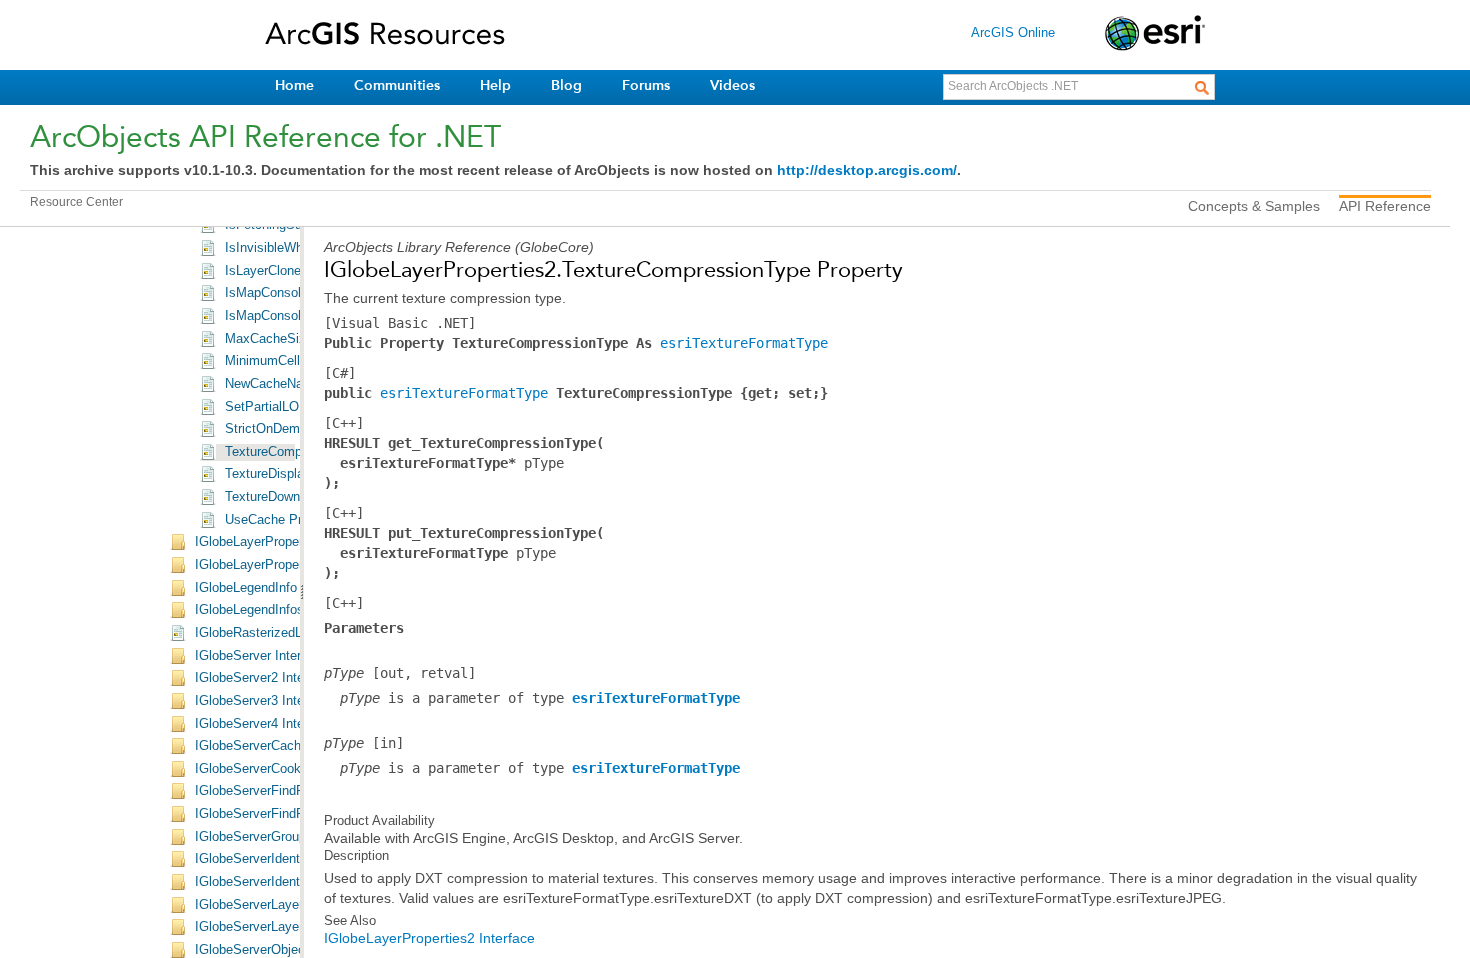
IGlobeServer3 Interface (264, 701)
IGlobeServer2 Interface (264, 678)
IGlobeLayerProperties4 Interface (290, 542)
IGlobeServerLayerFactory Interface (298, 927)
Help (495, 85)
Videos (732, 85)
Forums (646, 85)
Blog (566, 85)
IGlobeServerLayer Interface (276, 905)
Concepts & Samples (1254, 206)
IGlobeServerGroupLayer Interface (294, 837)
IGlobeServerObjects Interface (283, 950)
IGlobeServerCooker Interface (281, 769)
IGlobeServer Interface (260, 656)
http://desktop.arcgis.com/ (867, 170)
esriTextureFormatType (744, 343)
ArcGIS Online (1013, 32)
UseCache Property (281, 520)
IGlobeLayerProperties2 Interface (429, 938)
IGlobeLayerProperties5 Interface (290, 565)
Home (294, 85)
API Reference (1385, 206)
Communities (397, 85)
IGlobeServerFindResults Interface (295, 814)
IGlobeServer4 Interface (264, 724)
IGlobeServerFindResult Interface (291, 791)
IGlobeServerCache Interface (279, 746)
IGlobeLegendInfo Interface (273, 588)
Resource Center (76, 202)
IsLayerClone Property (289, 271)
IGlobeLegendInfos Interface (277, 610)
